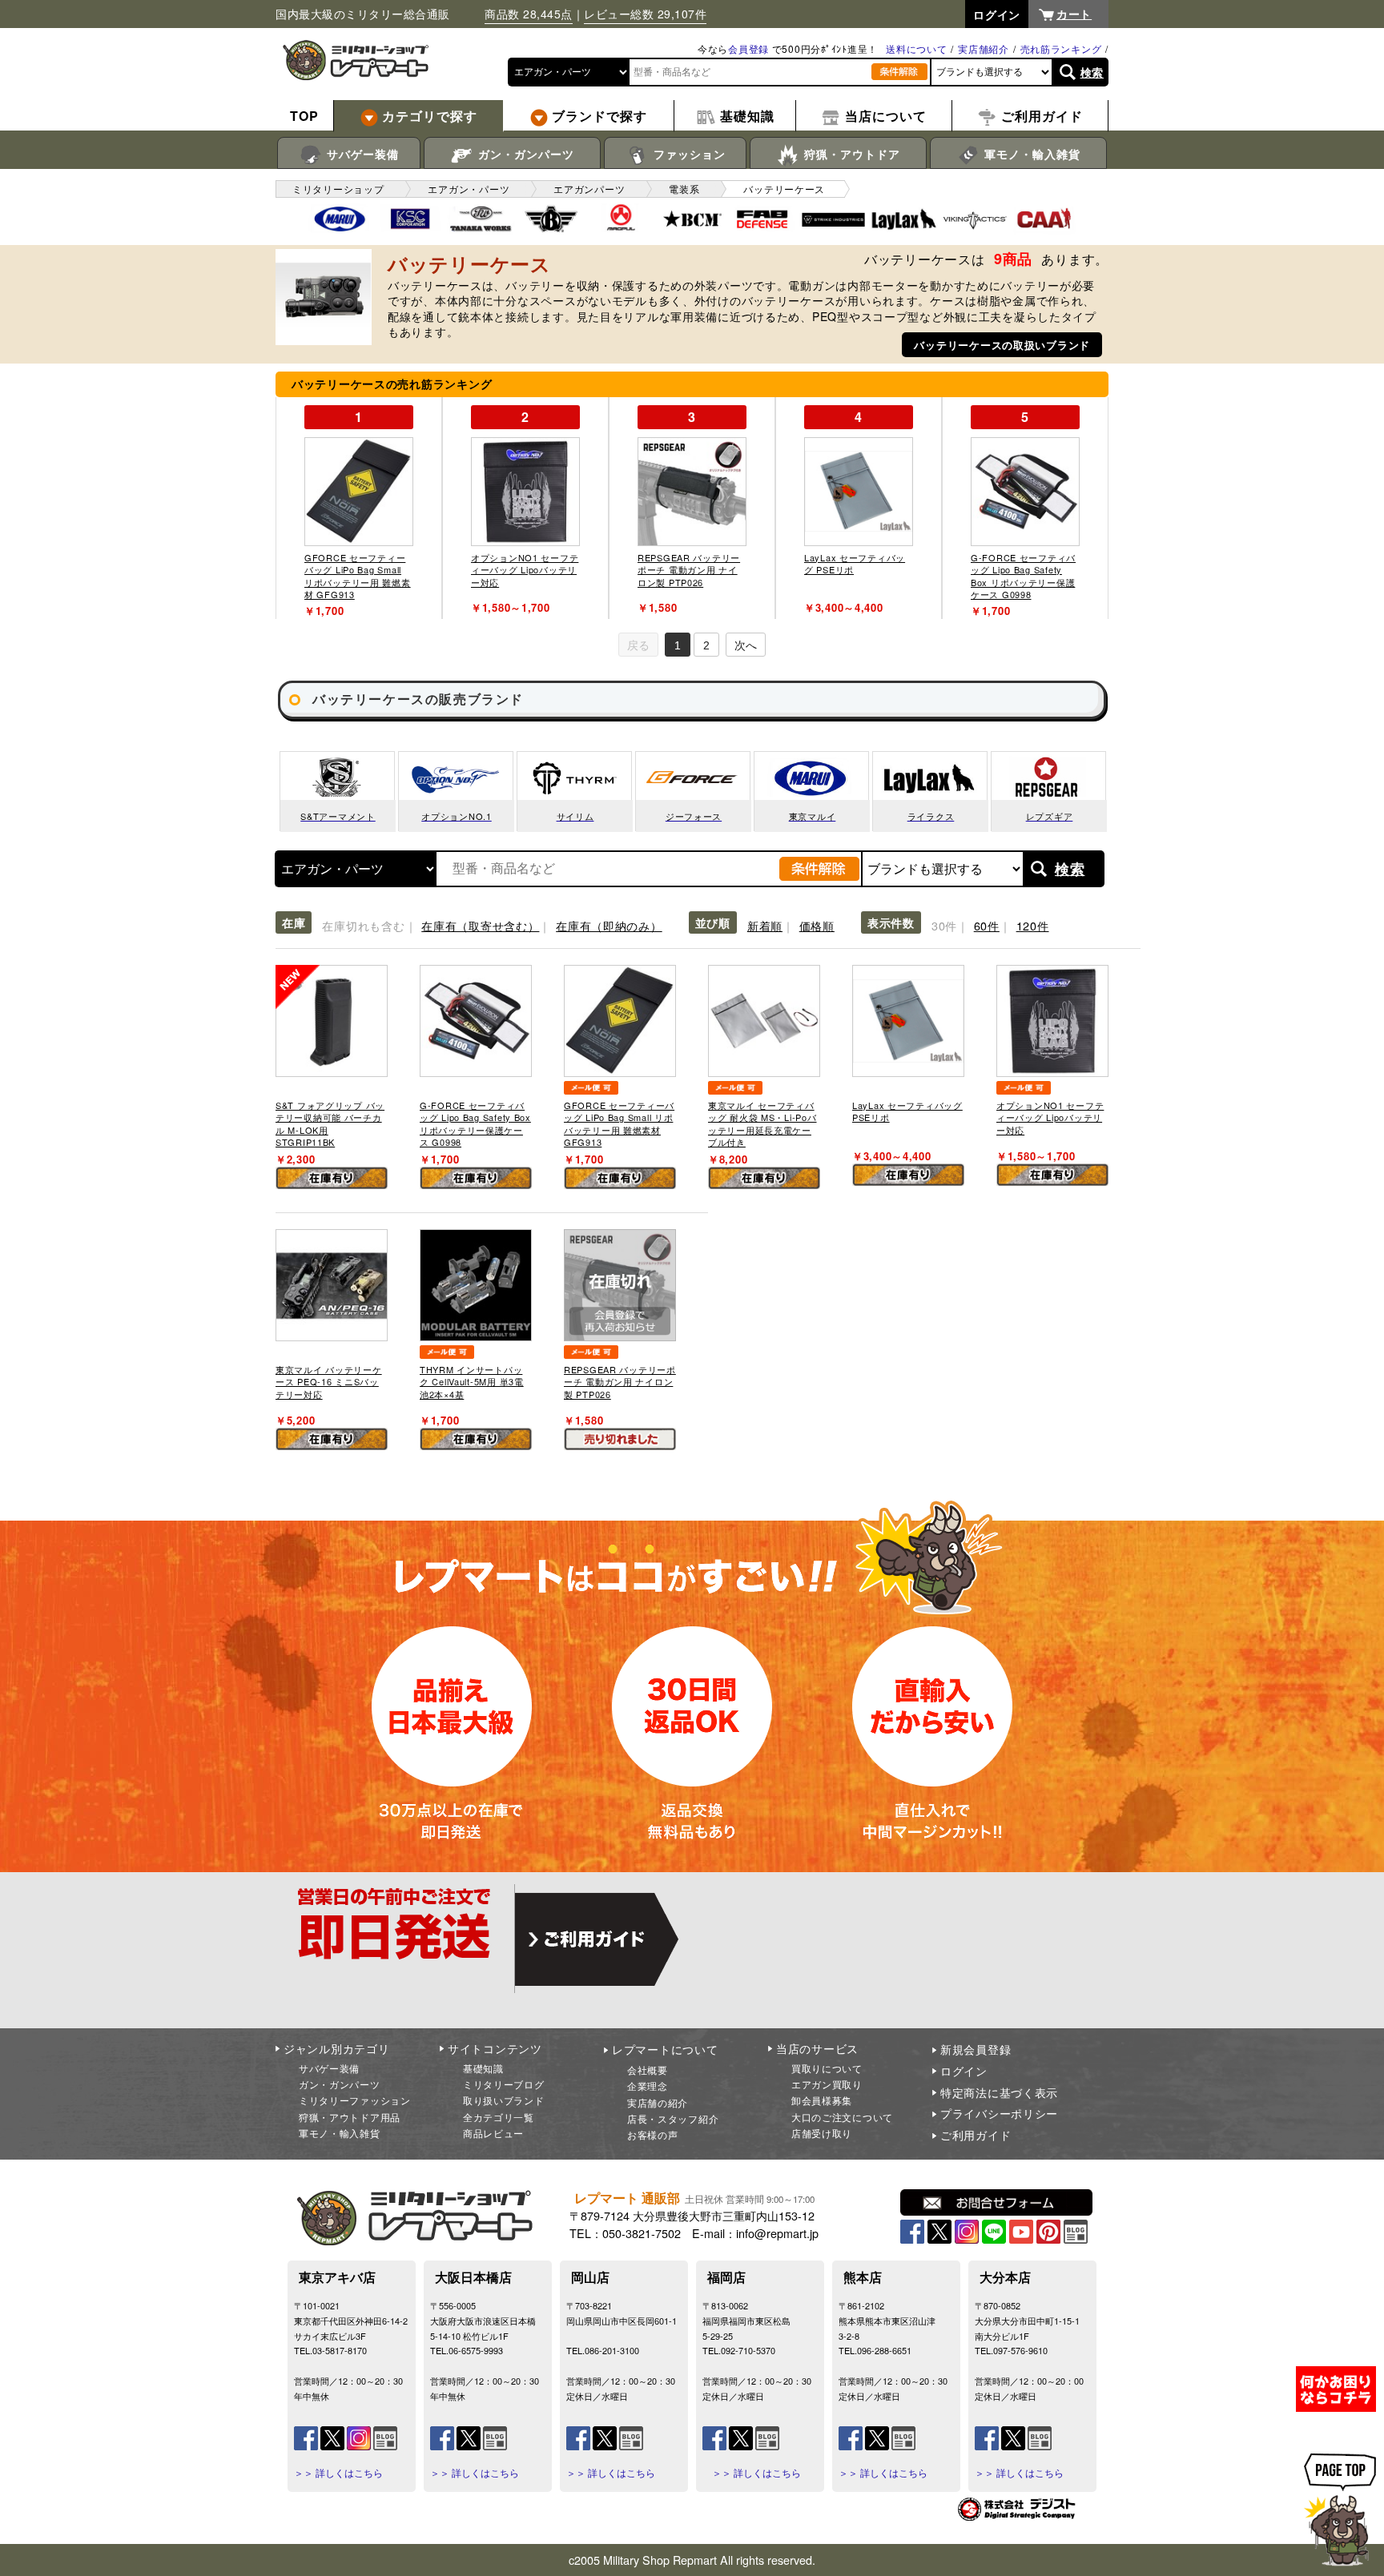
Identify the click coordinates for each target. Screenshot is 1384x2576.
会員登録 (748, 48)
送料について (916, 48)
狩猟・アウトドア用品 (350, 2117)
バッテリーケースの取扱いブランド (1002, 345)
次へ (746, 645)
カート (1074, 14)
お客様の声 (653, 2134)
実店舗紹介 (984, 48)
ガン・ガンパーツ (524, 154)
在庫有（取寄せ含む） (480, 925)
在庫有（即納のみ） (609, 925)
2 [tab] (706, 645)
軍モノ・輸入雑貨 (1030, 154)
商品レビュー (493, 2133)
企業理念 (648, 2086)
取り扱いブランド (504, 2100)
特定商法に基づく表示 (999, 2092)
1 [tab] (678, 645)
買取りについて (827, 2068)
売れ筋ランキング (1061, 48)
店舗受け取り (822, 2133)
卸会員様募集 (822, 2100)
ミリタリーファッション (355, 2100)
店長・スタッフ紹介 (673, 2118)
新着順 (765, 925)
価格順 (817, 925)
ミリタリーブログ (504, 2084)
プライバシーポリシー (999, 2113)
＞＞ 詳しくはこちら (338, 2473)
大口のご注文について (842, 2117)
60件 (987, 925)
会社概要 (648, 2070)
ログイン (964, 2071)
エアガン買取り (827, 2084)
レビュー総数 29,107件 (645, 14)
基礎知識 (483, 2068)
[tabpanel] (359, 508)
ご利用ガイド (976, 2135)
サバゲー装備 (361, 154)
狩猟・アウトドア (850, 154)
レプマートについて (665, 2049)
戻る (638, 645)
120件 (1033, 925)
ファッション (688, 154)
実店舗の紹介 (658, 2102)
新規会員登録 (976, 2049)
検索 (1092, 72)
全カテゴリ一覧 (499, 2117)
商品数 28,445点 (529, 14)
